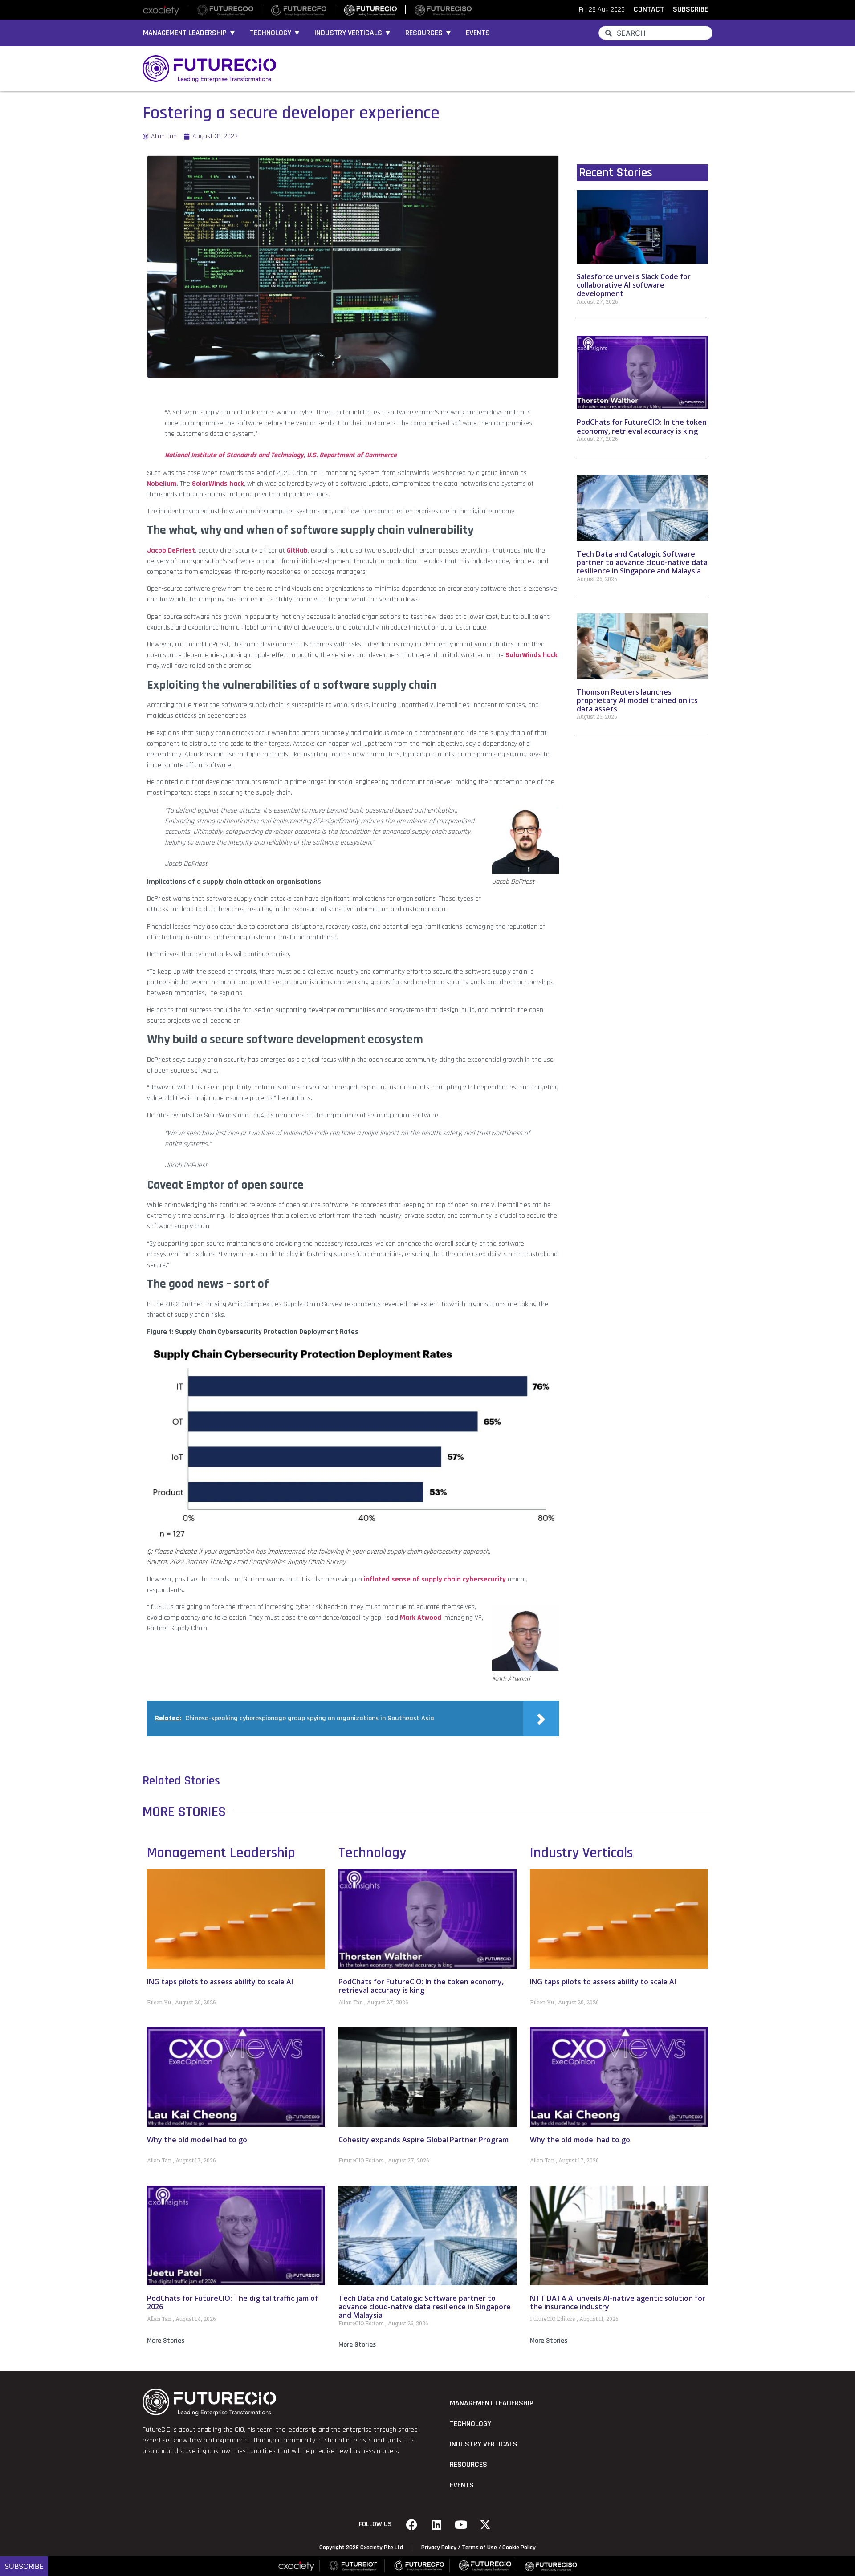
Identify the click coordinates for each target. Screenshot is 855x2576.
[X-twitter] (485, 2524)
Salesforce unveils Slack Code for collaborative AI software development (634, 285)
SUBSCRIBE (690, 9)
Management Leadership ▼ (190, 33)
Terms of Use (479, 2548)
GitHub (297, 551)
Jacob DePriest (171, 551)
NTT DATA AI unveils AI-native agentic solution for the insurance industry (618, 2302)
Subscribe (24, 2566)
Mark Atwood (421, 1618)
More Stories (166, 2341)
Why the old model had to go (197, 2140)
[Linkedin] (436, 2524)
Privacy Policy (439, 2548)
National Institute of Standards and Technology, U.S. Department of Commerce (281, 455)
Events (478, 33)
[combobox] (655, 33)
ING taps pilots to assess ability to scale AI (220, 1982)
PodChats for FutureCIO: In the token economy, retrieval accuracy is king (642, 426)
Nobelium (162, 484)
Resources (468, 2465)
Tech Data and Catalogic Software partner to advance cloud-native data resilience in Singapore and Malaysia (642, 562)
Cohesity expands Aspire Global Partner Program (423, 2140)
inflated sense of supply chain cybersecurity (435, 1579)
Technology (372, 1853)
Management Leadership (221, 1853)
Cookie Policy (519, 2548)
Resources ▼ (429, 33)
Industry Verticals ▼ (353, 33)
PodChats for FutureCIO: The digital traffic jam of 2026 (232, 2302)
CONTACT (649, 9)
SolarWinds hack (218, 484)
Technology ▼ (275, 33)
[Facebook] (412, 2524)
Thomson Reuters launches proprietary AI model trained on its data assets (637, 700)
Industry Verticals (581, 1853)
